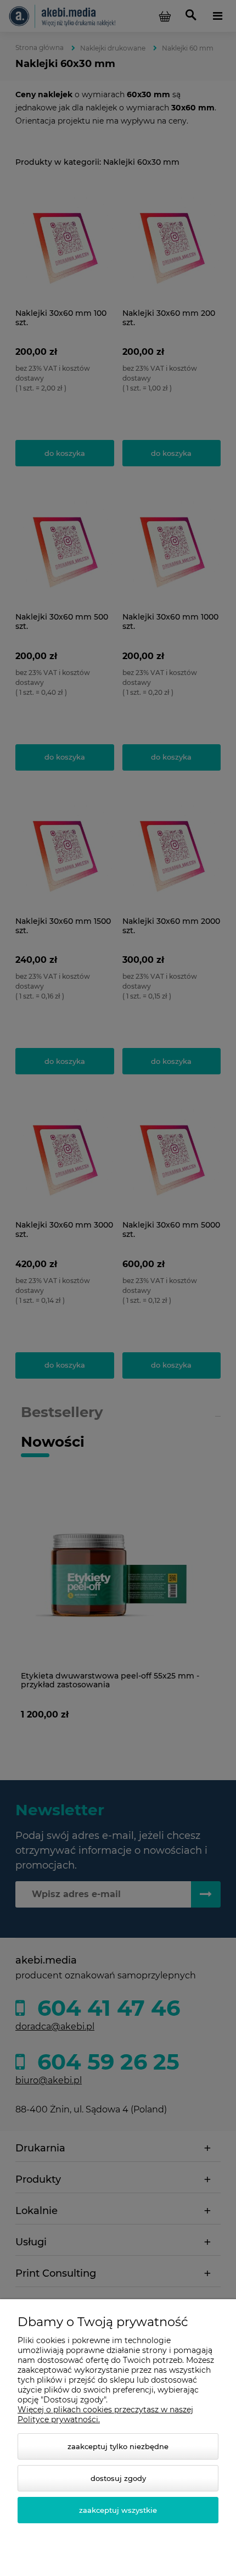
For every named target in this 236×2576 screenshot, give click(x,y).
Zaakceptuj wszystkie (118, 2510)
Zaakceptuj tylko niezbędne (118, 2446)
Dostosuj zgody (118, 2478)
